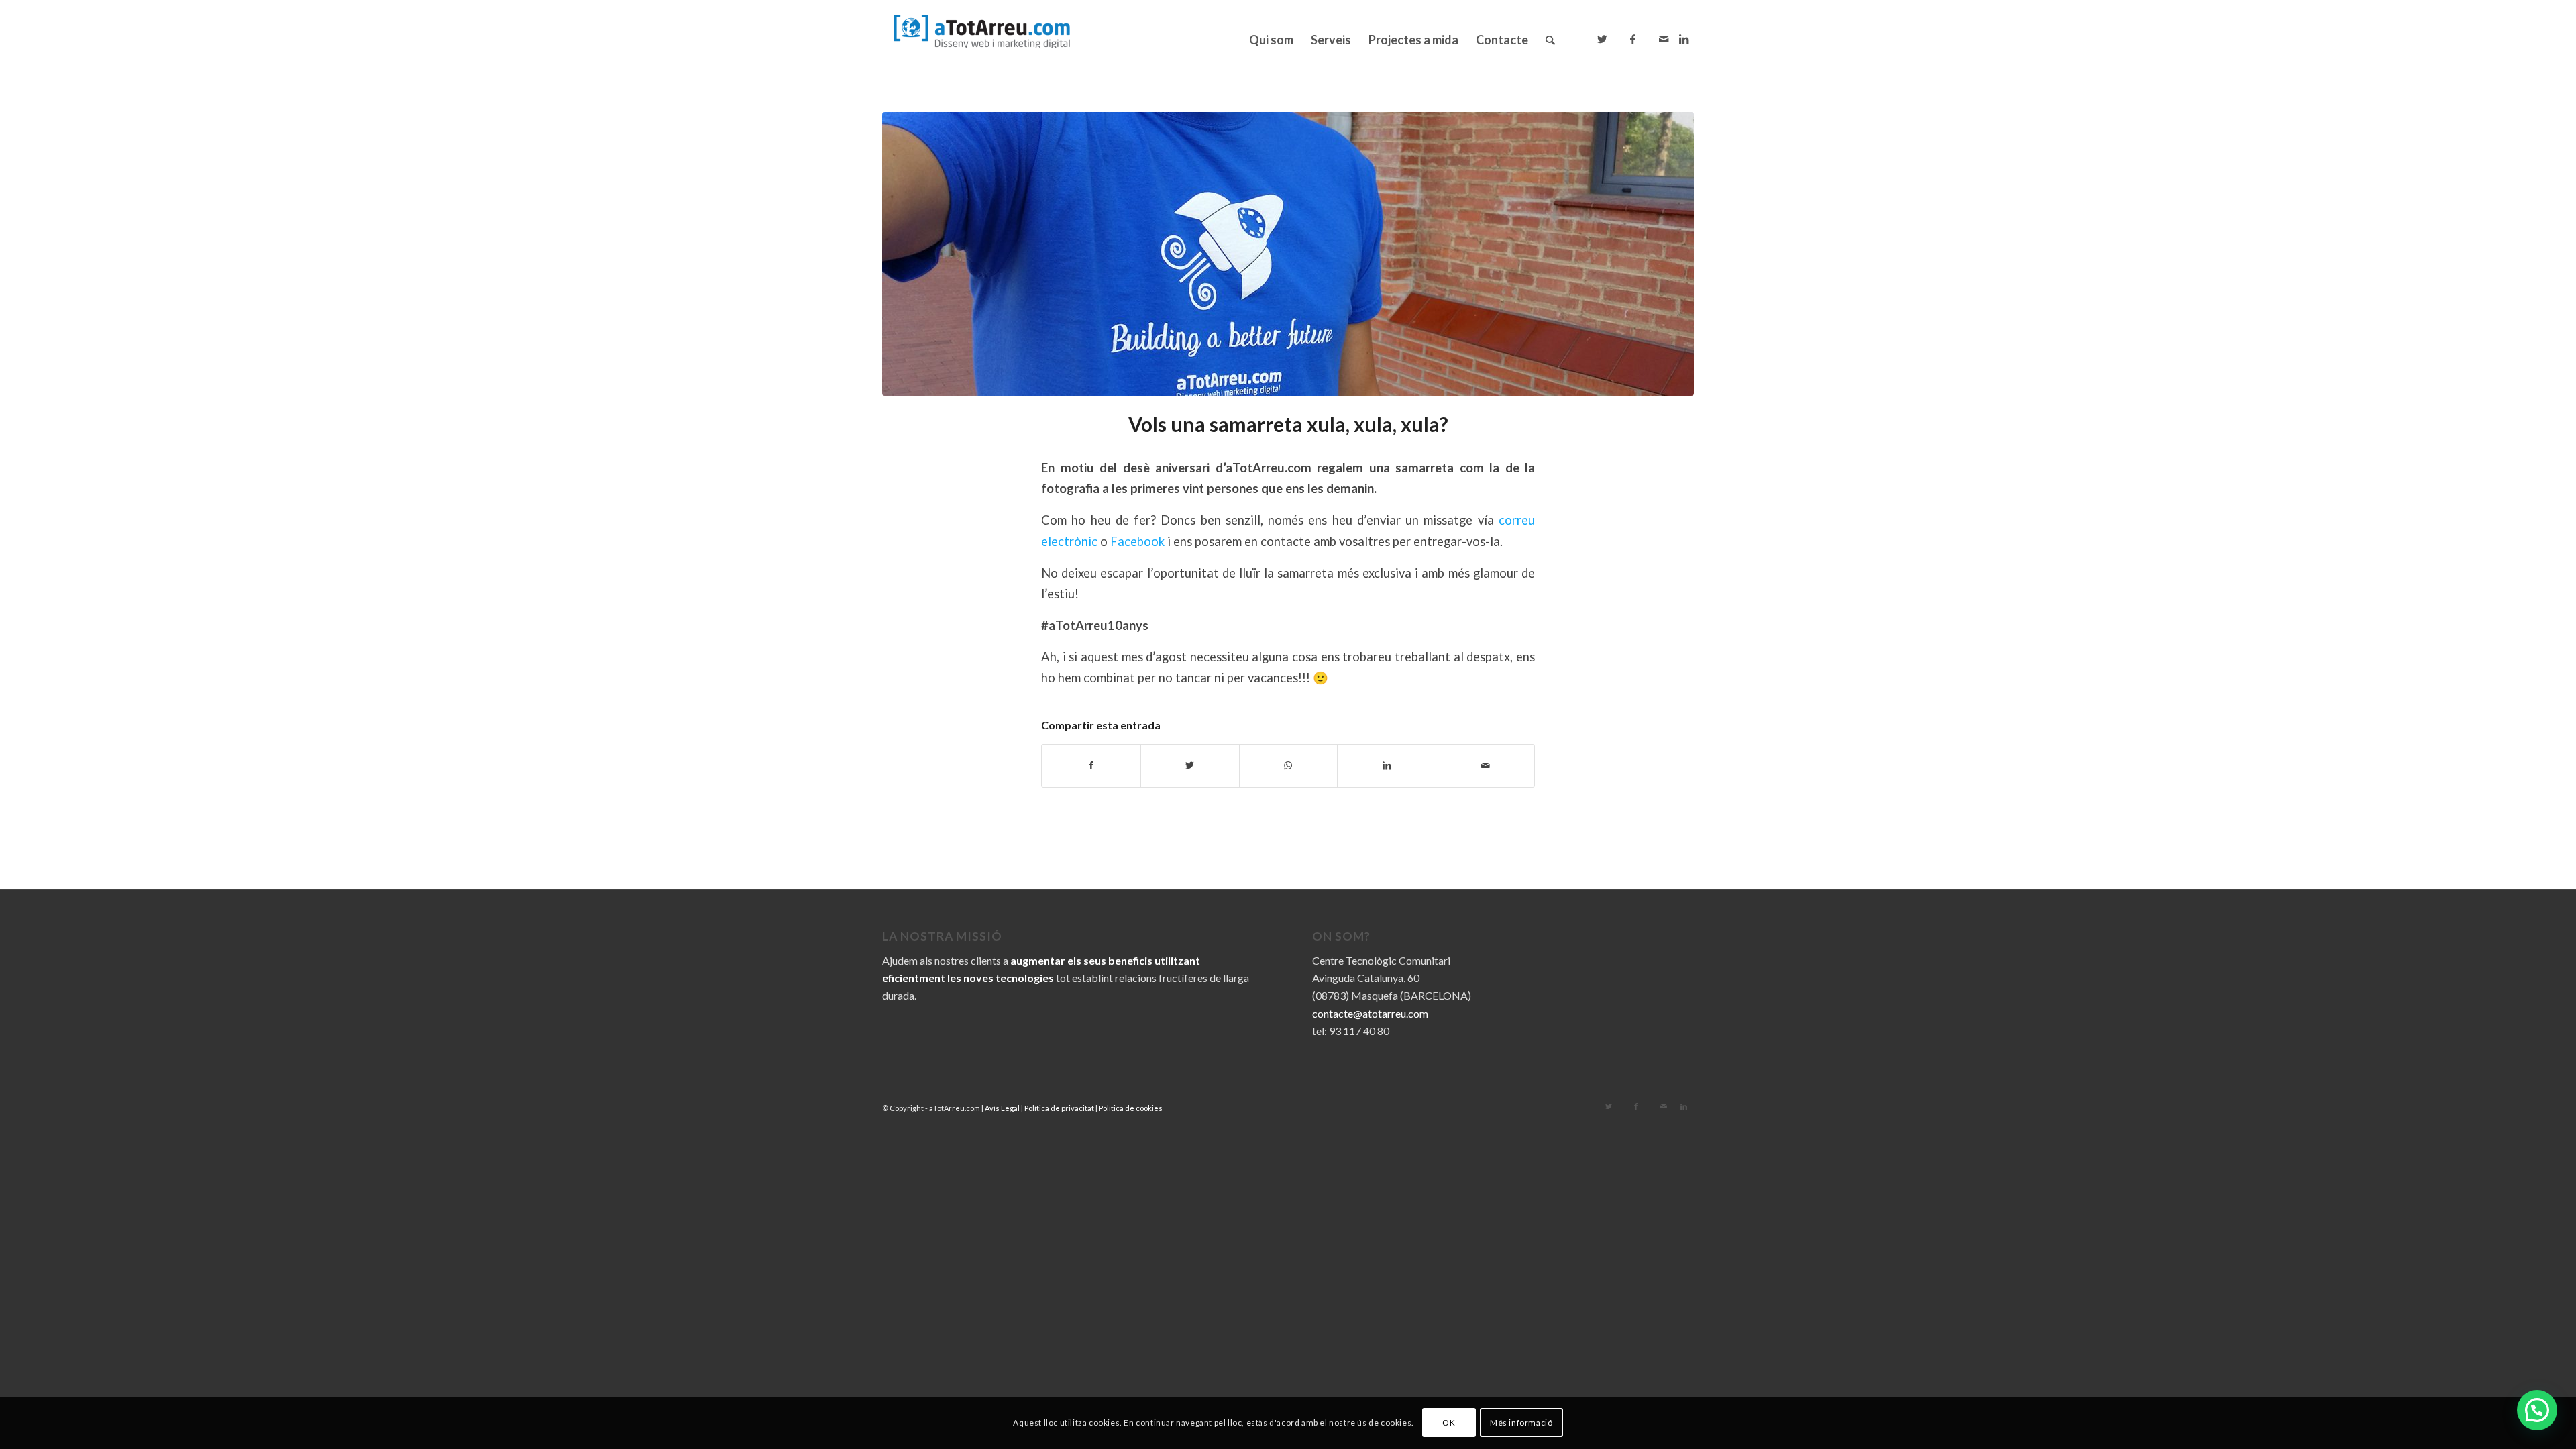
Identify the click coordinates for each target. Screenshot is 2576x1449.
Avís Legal (1002, 1108)
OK (1449, 1423)
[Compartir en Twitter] (1190, 765)
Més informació (1521, 1423)
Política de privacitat (1059, 1108)
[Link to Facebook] (1633, 39)
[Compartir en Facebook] (1091, 765)
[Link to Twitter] (1602, 39)
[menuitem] (1271, 40)
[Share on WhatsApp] (1289, 765)
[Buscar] (1550, 40)
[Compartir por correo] (1485, 765)
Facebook (1139, 541)
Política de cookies (1131, 1108)
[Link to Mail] (1664, 39)
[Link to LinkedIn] (1684, 39)
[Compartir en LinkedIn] (1387, 765)
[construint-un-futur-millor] (1288, 254)
